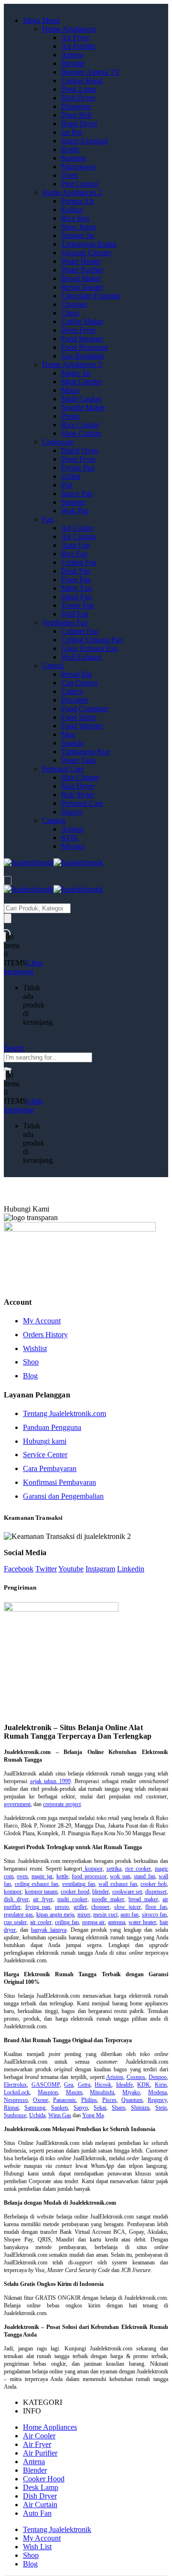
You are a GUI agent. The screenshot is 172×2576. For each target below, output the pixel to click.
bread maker (143, 1899)
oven (22, 1876)
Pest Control (80, 184)
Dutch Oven (80, 450)
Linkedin (131, 1569)
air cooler (41, 1922)
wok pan (120, 1876)
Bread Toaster (82, 287)
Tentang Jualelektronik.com (64, 1413)
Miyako (73, 846)
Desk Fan (76, 571)
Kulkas (72, 210)
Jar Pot (71, 132)
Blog (30, 1376)
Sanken (59, 2108)
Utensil (53, 666)
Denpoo (158, 2077)
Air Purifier (78, 46)
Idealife (124, 2085)
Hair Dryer (78, 786)
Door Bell (76, 115)
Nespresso (16, 2100)
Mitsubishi (102, 2092)
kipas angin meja (55, 1915)
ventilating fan (79, 1884)
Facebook (19, 1569)
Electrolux (15, 2085)
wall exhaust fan (118, 1884)
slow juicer (128, 1907)
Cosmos (136, 2077)
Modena (157, 2092)
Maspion (48, 2092)
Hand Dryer (79, 124)
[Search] (8, 918)
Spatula (72, 743)
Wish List (37, 2547)
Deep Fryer (78, 330)
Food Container (85, 709)
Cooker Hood (82, 81)
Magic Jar (76, 373)
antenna (117, 1922)
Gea (69, 2085)
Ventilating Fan (65, 622)
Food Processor (85, 347)
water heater (142, 1922)
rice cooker (138, 1869)
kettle (62, 1876)
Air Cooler (77, 528)
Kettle (70, 149)
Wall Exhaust (81, 657)
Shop (31, 1362)
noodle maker (108, 1899)
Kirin (161, 2085)
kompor (92, 1869)
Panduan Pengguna (52, 1427)
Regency (157, 2100)
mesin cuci (105, 1915)
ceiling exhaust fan (37, 1884)
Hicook (103, 2085)
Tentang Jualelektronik (57, 2529)
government (17, 1804)
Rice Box (75, 218)
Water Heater (81, 261)
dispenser (156, 1892)
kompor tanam (41, 1892)
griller (80, 1907)
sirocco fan (154, 1915)
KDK (70, 838)
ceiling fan (67, 1922)
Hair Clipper (80, 777)
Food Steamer (82, 339)
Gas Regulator (83, 356)
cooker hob (154, 1884)
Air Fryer (75, 38)
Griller (71, 476)
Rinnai (11, 2108)
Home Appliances (69, 29)
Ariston (72, 829)
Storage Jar (78, 235)
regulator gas (18, 1915)
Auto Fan (75, 545)
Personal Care (63, 769)
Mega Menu (41, 20)
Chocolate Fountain (91, 296)
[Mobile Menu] (8, 881)
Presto (70, 416)
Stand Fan (76, 597)
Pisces (109, 2100)
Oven (70, 175)
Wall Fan (75, 614)
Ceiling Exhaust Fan (92, 640)
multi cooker (72, 1899)
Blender (73, 63)
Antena (72, 55)
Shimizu (140, 2108)
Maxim (74, 2092)
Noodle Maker (83, 407)
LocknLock (17, 2092)
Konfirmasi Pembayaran (59, 1482)
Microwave (78, 167)
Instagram (100, 1569)
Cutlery (72, 691)
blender (101, 1892)
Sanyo (81, 2108)
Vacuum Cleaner (86, 253)
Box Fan (74, 554)
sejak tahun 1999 (50, 1781)
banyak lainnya (49, 1930)
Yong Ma (93, 2115)
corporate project (62, 1804)
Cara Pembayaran (50, 1468)
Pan (67, 485)
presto (62, 1907)
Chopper (74, 304)
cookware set (127, 1892)
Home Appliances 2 (72, 192)
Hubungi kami (45, 1441)
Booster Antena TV (91, 72)
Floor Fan (76, 579)
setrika (114, 1869)
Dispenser (76, 106)
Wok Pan (75, 511)
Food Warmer (82, 726)
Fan (48, 519)
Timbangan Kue (86, 752)
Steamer (73, 502)
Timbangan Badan (89, 244)
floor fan (156, 1907)
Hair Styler (78, 795)
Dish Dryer (78, 98)
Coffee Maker (82, 321)
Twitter (46, 1569)
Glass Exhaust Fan (89, 648)
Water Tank (79, 760)
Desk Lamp (79, 89)
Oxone (41, 2100)
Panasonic (64, 2100)
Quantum (132, 2100)
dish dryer (16, 1899)
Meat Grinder (81, 382)
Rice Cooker (80, 425)
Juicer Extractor (85, 141)
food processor (89, 1876)
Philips (89, 2100)
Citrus (70, 313)
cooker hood (75, 1892)
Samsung (35, 2108)
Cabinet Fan (80, 631)
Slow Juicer (79, 227)
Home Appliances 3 (72, 364)
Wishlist (35, 1348)
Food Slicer (79, 717)
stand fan (144, 1876)
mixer (84, 1915)
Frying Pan (78, 468)
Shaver (72, 812)
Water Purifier (82, 270)
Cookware (58, 442)
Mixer (70, 390)
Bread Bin (77, 674)
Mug (68, 734)
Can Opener (80, 683)
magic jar (42, 1876)
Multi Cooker (81, 399)
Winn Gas (60, 2115)
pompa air (94, 1922)
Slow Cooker (81, 433)
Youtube (71, 1569)
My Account (42, 1321)
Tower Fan (78, 605)
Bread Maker (81, 278)
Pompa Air (77, 201)
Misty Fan (76, 588)
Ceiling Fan (79, 562)
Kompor (74, 158)
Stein (161, 2108)
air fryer (43, 1899)
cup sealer (15, 1922)
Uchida (37, 2115)
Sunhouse (15, 2115)
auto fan (129, 1915)
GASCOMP (46, 2085)
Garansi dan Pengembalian (63, 1496)
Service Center (45, 1455)
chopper (100, 1907)
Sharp (118, 2108)
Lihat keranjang (23, 967)
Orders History (45, 1335)
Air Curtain (78, 536)
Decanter (75, 700)
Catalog (54, 820)
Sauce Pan (77, 493)
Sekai (100, 2108)
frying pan (38, 1907)
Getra (84, 2085)
